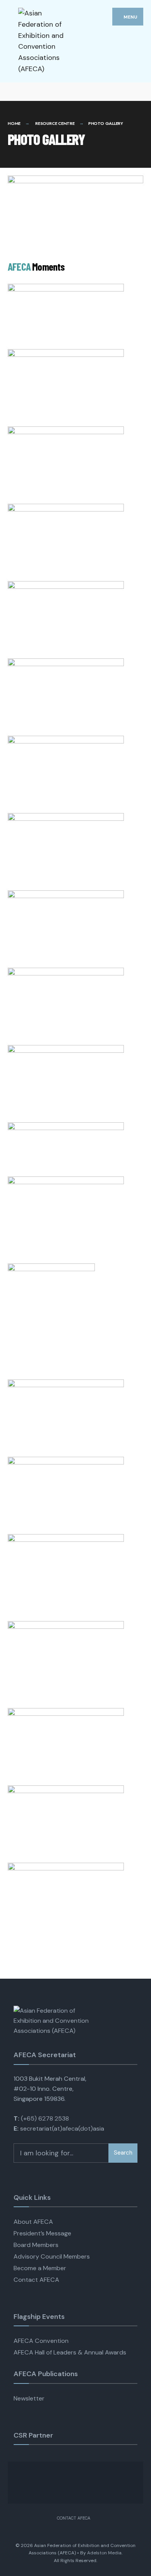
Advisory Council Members (52, 2256)
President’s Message (42, 2233)
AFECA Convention (41, 2341)
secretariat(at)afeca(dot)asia (62, 2128)
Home (14, 123)
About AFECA (33, 2222)
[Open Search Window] (138, 91)
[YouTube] (26, 91)
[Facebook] (13, 91)
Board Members (36, 2245)
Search (123, 2153)
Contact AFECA (36, 2280)
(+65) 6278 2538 (45, 2118)
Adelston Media (104, 2553)
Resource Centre (55, 123)
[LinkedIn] (40, 91)
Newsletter (29, 2398)
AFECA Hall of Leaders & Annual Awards (70, 2352)
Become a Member (40, 2268)
